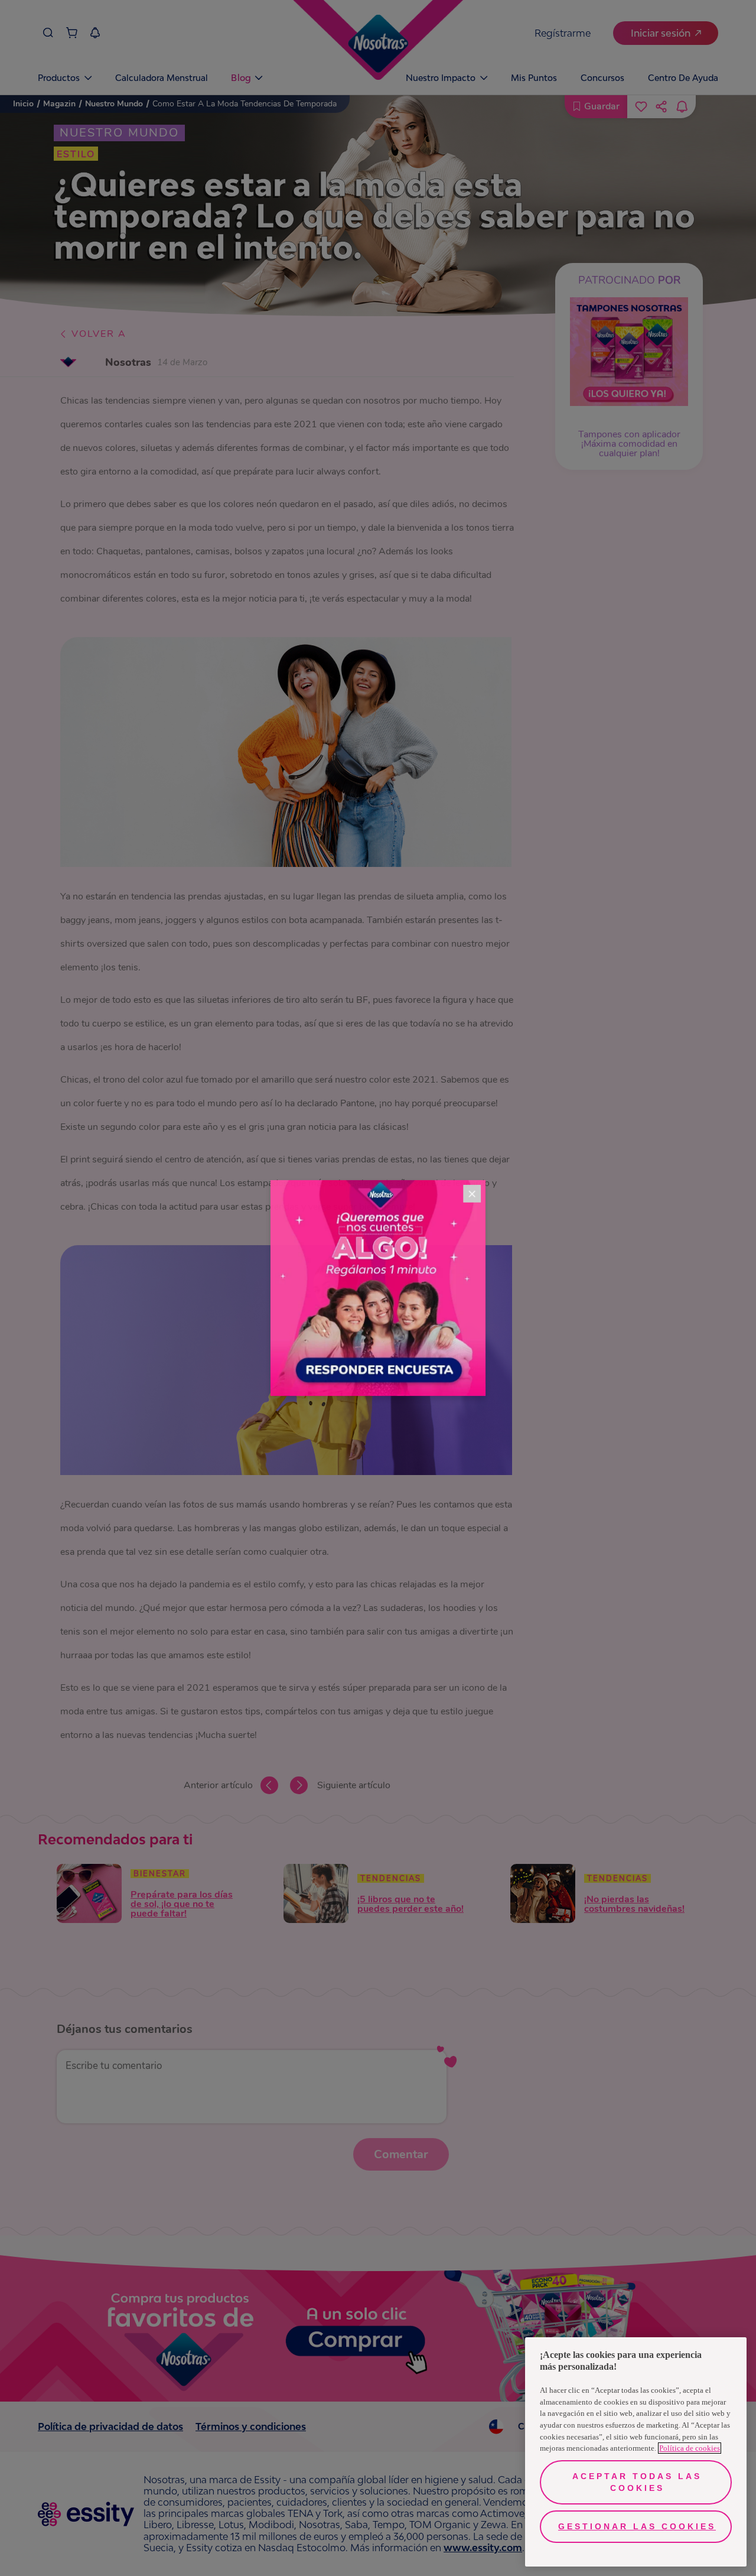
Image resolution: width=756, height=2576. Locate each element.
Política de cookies (690, 2448)
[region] (636, 2452)
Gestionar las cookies (637, 2526)
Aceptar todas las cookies (637, 2482)
